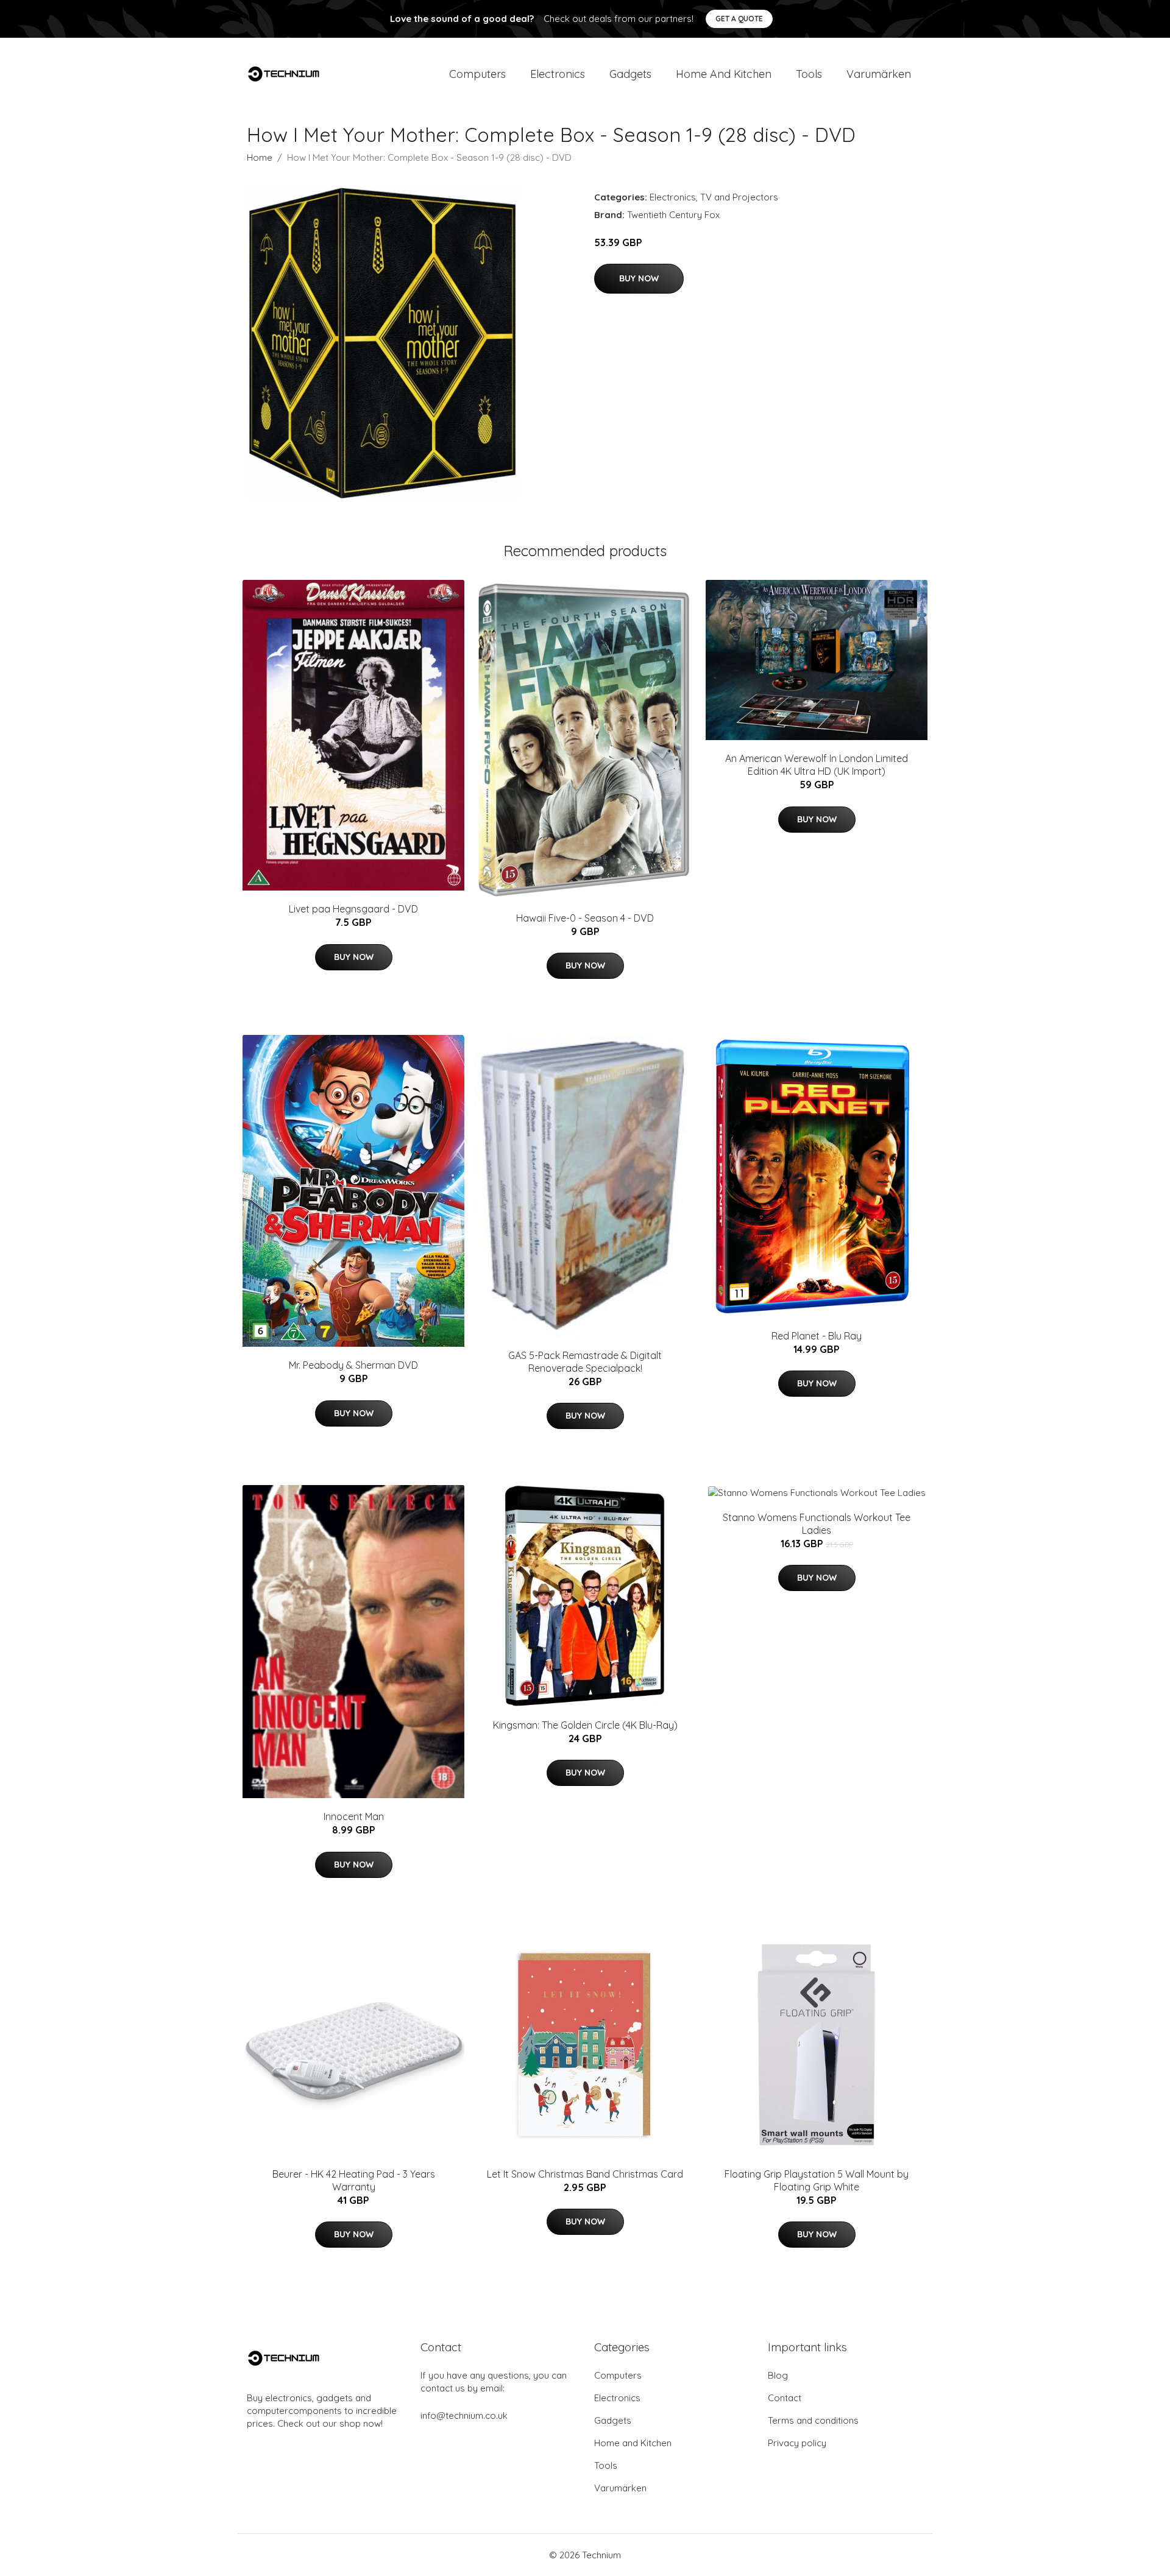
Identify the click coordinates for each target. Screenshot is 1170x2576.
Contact (785, 2398)
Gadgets (630, 74)
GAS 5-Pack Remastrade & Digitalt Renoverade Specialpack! (585, 1362)
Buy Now (639, 278)
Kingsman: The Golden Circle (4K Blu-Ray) (585, 1725)
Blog (778, 2375)
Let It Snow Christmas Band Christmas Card (585, 2174)
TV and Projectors (739, 197)
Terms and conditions (813, 2420)
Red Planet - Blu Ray (817, 1336)
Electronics (558, 74)
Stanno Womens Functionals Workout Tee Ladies (817, 1524)
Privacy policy (797, 2443)
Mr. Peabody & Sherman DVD (353, 1365)
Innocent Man (354, 1816)
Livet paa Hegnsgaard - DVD (353, 909)
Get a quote (739, 19)
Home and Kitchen (724, 74)
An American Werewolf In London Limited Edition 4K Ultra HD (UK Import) (817, 765)
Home (260, 157)
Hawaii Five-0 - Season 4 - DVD (585, 918)
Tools (809, 74)
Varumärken (879, 74)
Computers (477, 74)
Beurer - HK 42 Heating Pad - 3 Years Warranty (354, 2180)
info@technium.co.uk (464, 2415)
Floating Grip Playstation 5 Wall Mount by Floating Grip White (817, 2180)
